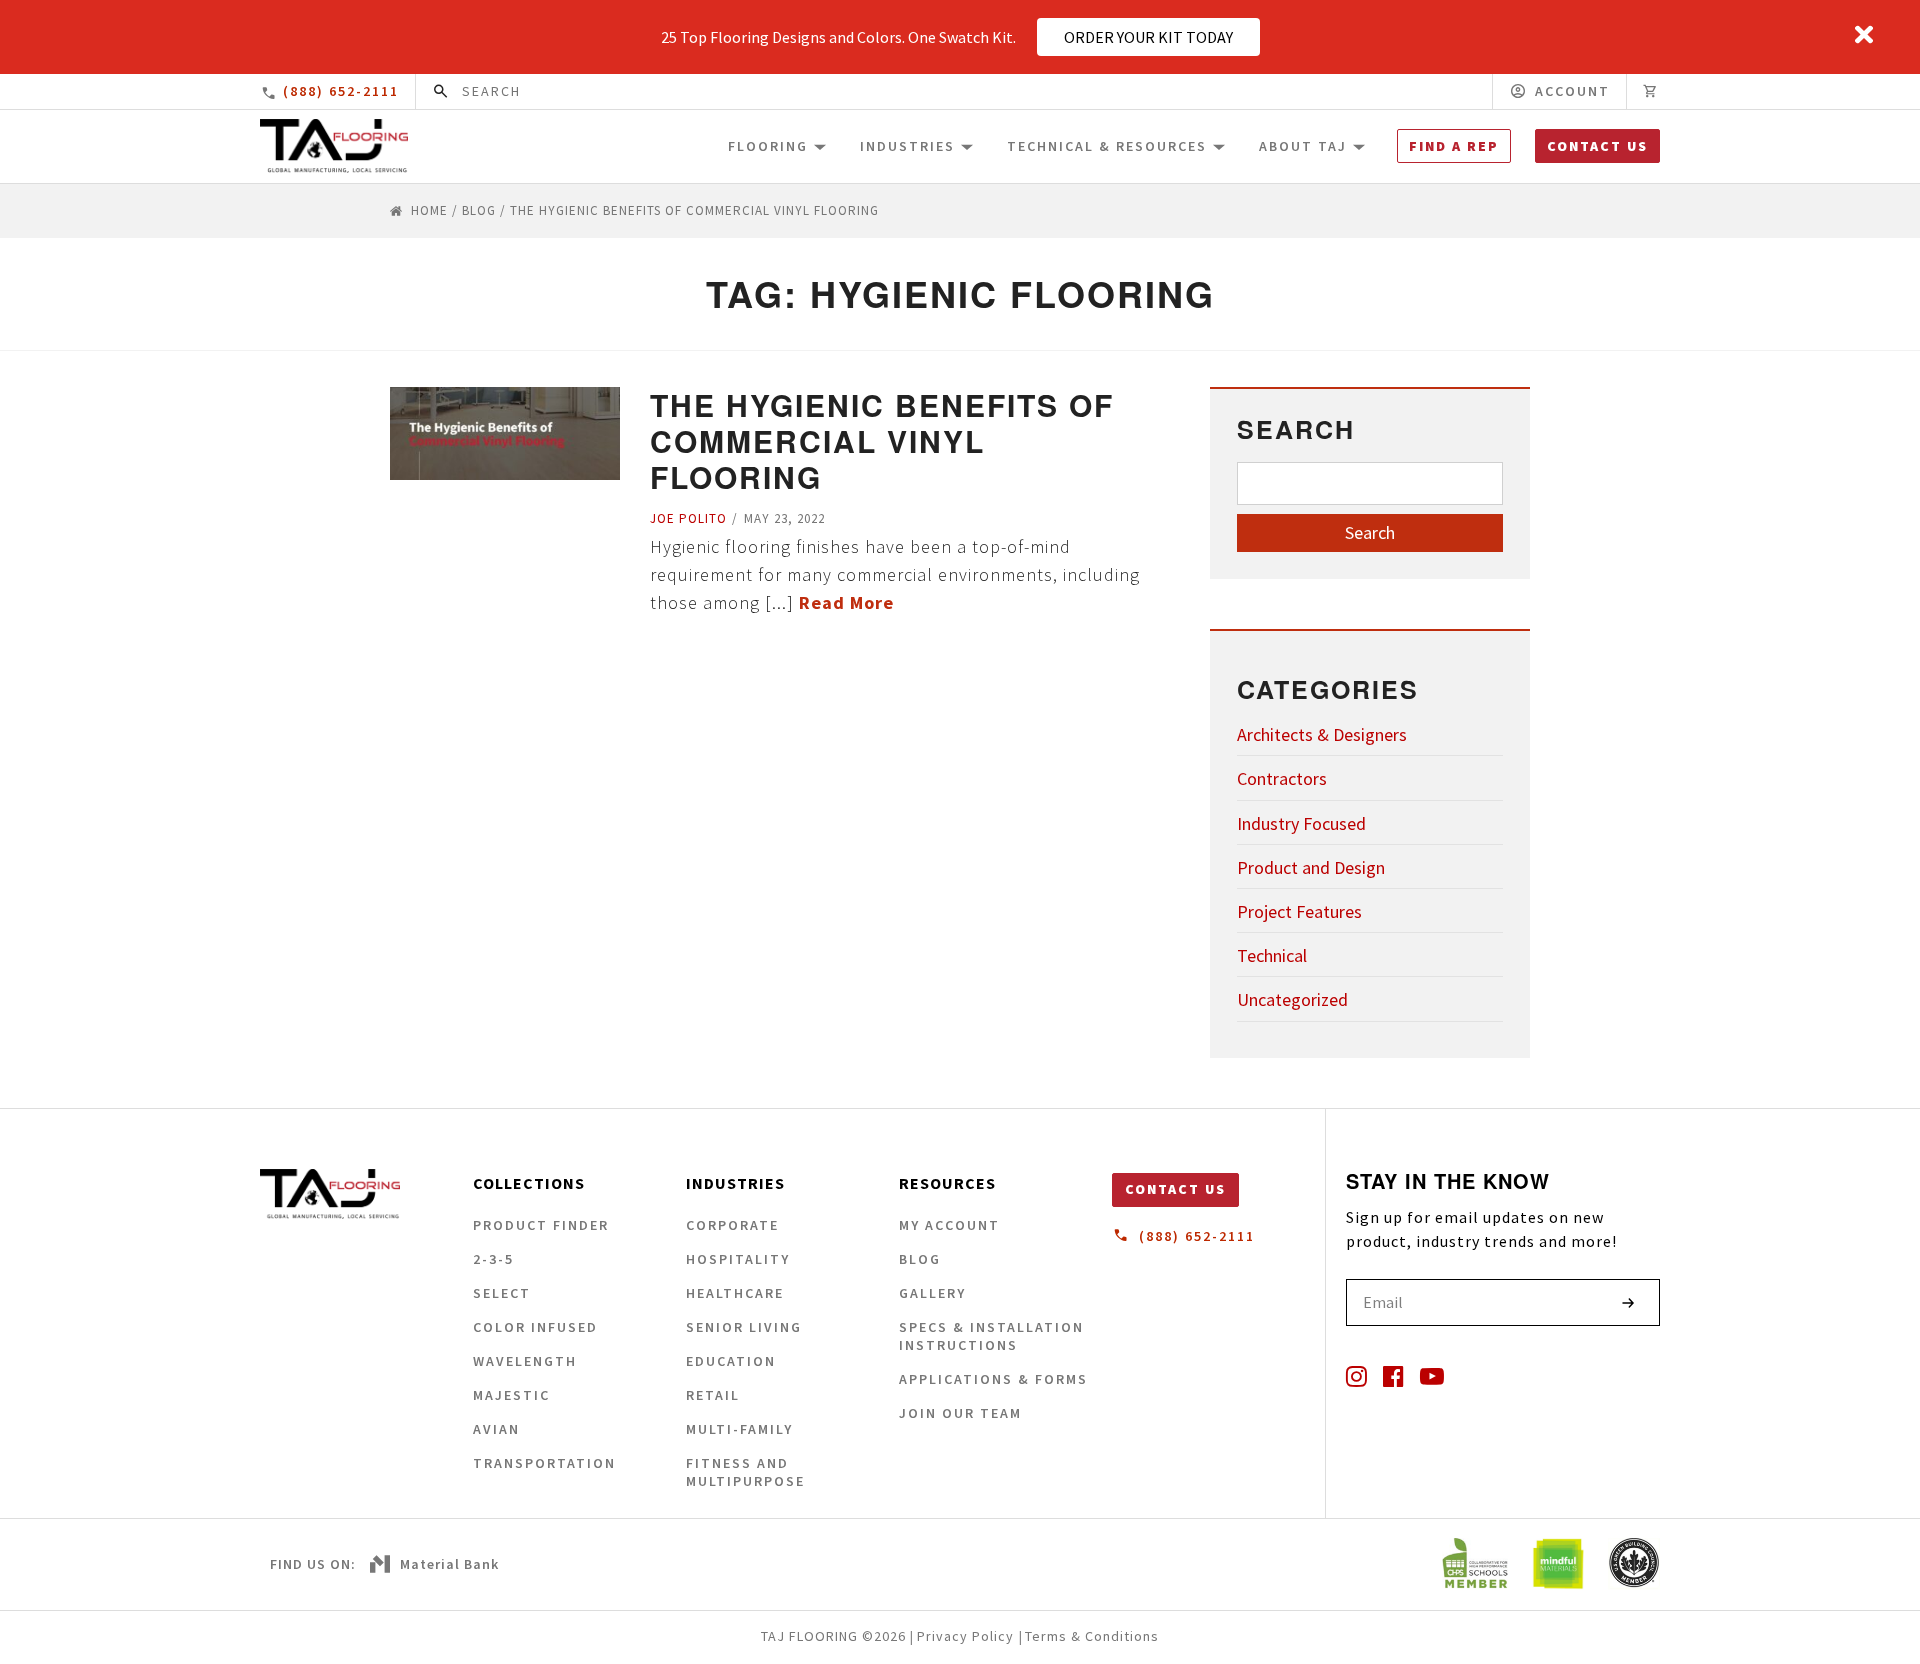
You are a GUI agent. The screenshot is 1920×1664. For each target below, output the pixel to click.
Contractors (1282, 778)
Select (502, 1293)
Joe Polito (688, 518)
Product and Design (1311, 867)
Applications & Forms (993, 1379)
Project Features (1299, 911)
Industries (907, 146)
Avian (496, 1429)
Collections (529, 1183)
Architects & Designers (1322, 734)
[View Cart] (1650, 92)
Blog (479, 210)
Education (731, 1361)
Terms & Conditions (1092, 1636)
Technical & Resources (1107, 146)
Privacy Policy (965, 1636)
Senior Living (744, 1327)
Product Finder (541, 1225)
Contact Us (1597, 146)
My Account (949, 1225)
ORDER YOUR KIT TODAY (1148, 37)
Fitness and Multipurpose (745, 1472)
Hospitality (738, 1259)
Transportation (544, 1463)
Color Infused (535, 1327)
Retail (713, 1395)
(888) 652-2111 (341, 91)
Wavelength (525, 1361)
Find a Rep (1454, 146)
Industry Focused (1301, 823)
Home (429, 210)
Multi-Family (739, 1429)
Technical (1272, 955)
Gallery (932, 1293)
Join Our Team (960, 1413)
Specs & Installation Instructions (991, 1336)
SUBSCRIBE (1628, 1302)
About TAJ (1303, 146)
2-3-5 (493, 1259)
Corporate (732, 1225)
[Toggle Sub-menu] (820, 146)
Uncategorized (1292, 999)
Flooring (768, 146)
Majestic (511, 1395)
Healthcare (735, 1293)
